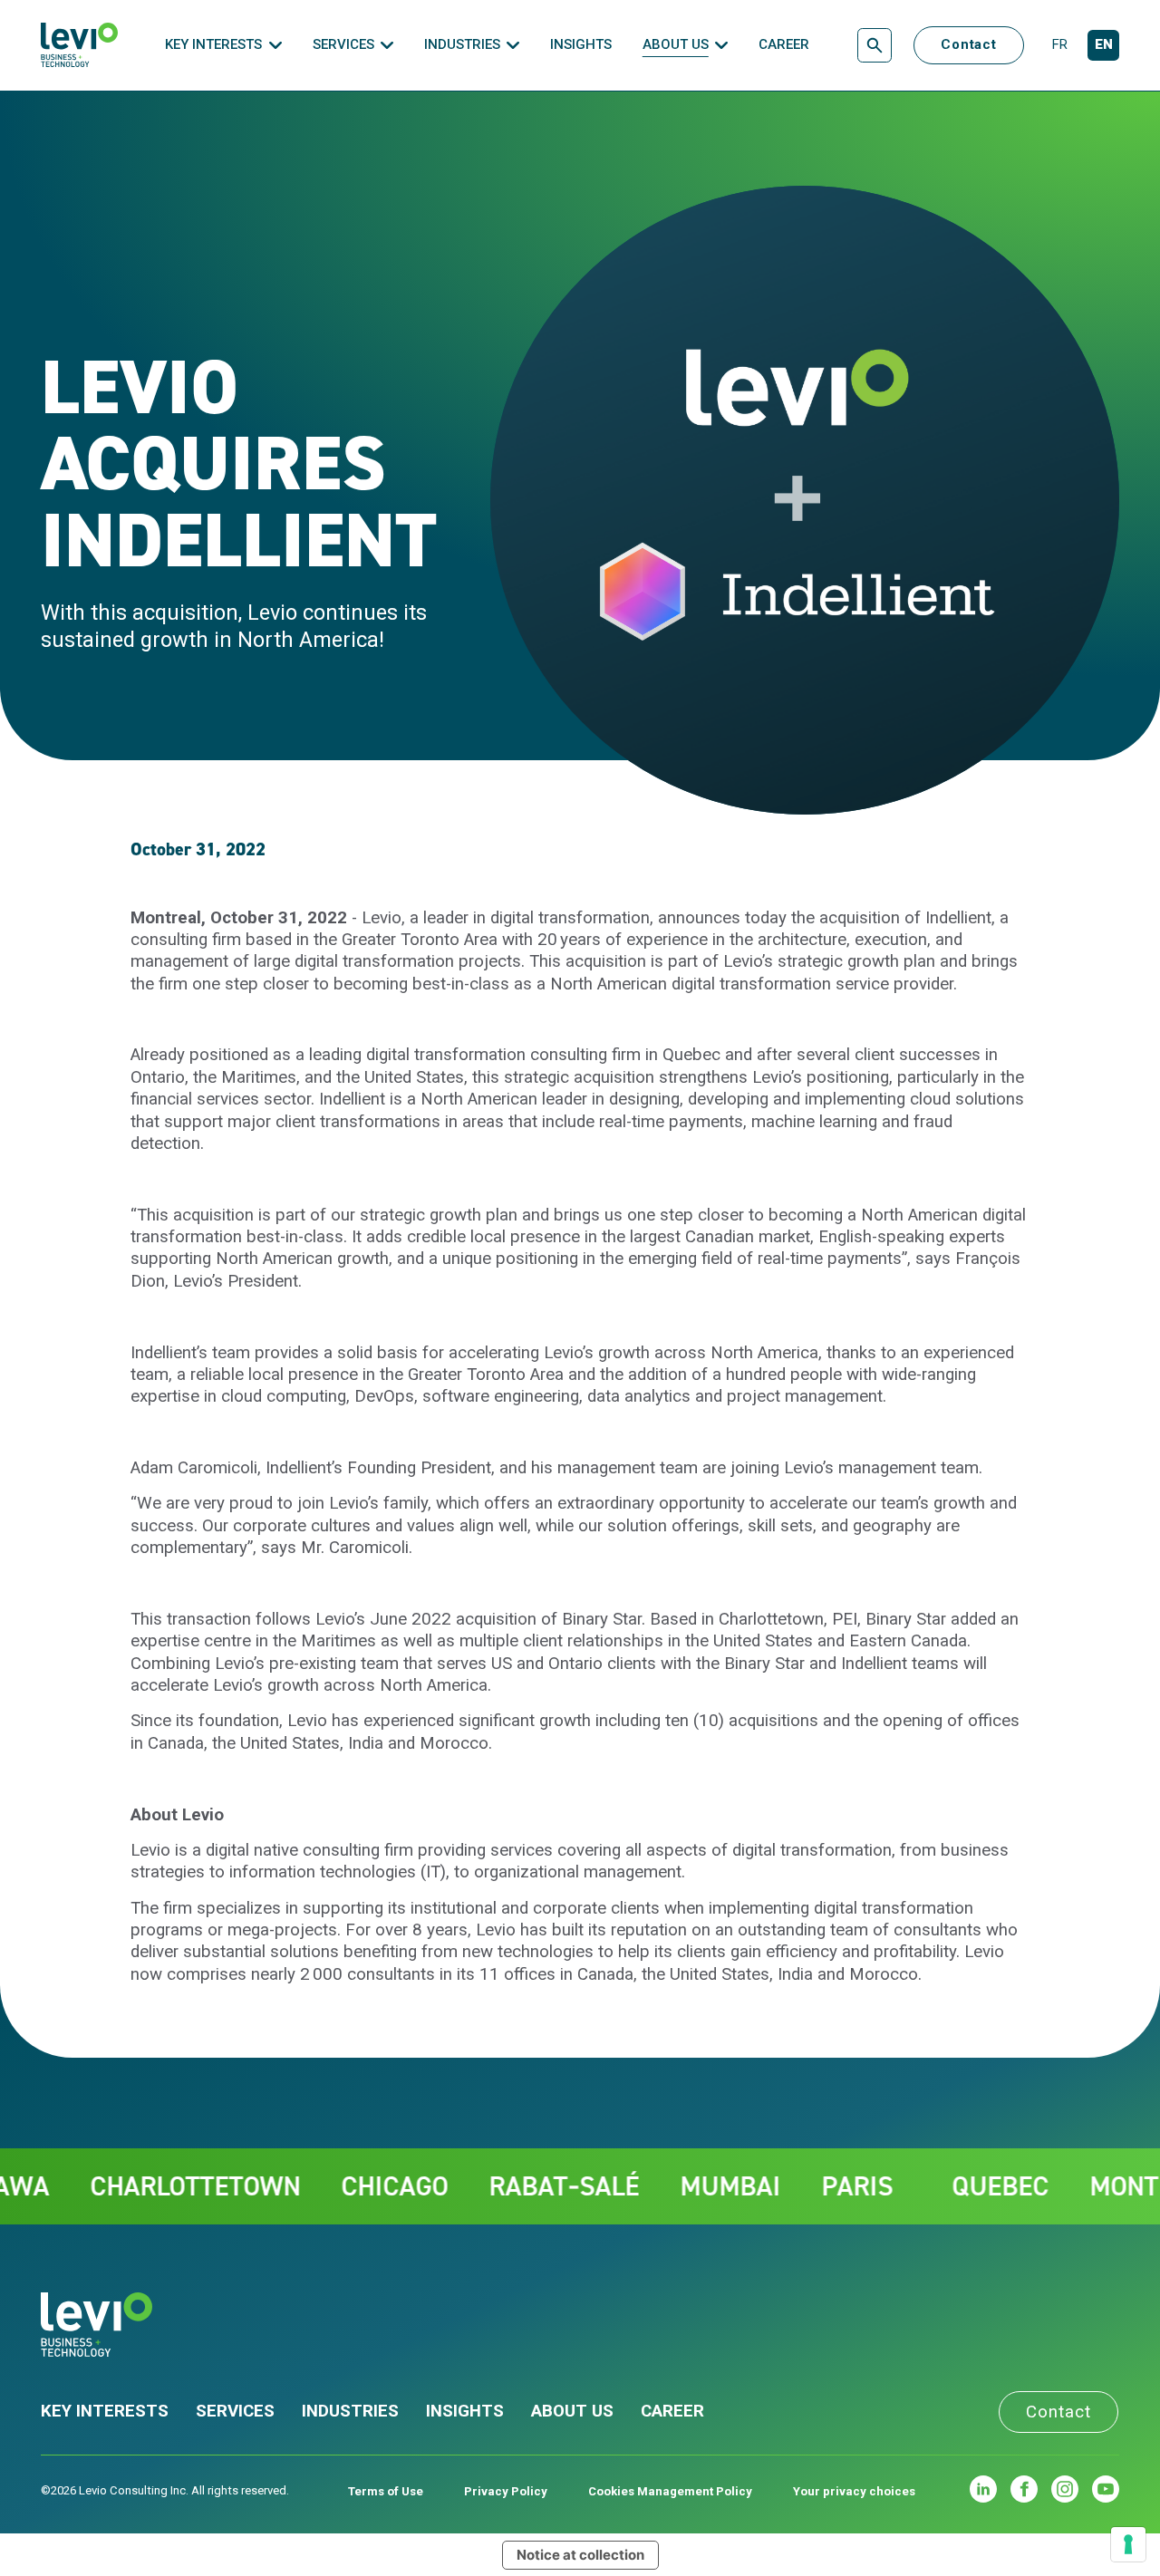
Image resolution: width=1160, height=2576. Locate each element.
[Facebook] (1024, 2489)
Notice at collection (580, 2555)
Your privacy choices (854, 2491)
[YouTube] (1106, 2489)
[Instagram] (1065, 2489)
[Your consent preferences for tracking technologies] (1128, 2544)
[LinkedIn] (983, 2489)
